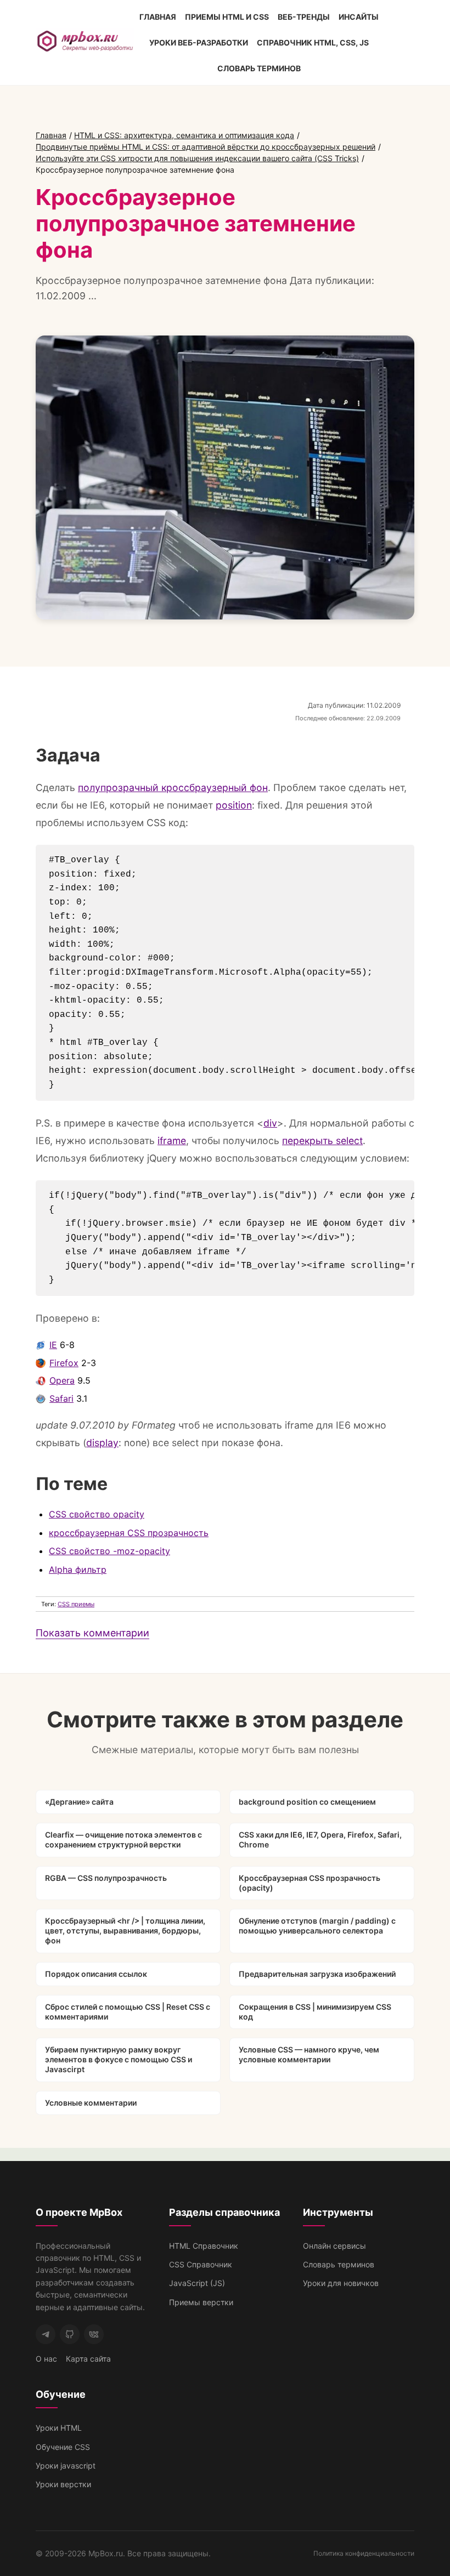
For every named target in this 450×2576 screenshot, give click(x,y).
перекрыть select (322, 1141)
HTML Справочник (204, 2246)
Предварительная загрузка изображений (317, 1974)
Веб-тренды (304, 17)
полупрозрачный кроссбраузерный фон (173, 787)
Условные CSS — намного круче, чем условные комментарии (309, 2054)
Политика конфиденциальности (364, 2553)
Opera (62, 1380)
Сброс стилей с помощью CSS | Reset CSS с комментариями (128, 2012)
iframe (172, 1141)
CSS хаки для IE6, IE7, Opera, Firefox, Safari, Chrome (320, 1839)
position (234, 805)
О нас (46, 2359)
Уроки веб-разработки (199, 42)
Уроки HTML (59, 2428)
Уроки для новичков (341, 2283)
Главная (158, 17)
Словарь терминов (259, 68)
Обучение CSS (63, 2447)
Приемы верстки (201, 2302)
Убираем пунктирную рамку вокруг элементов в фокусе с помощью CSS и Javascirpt (119, 2059)
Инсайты (359, 17)
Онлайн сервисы (334, 2246)
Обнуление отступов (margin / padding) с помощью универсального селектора (317, 1926)
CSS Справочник (201, 2264)
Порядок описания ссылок (96, 1974)
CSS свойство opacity (97, 1514)
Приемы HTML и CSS (227, 17)
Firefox (64, 1363)
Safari (61, 1398)
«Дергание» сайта (79, 1802)
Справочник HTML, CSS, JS (313, 42)
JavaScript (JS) (197, 2283)
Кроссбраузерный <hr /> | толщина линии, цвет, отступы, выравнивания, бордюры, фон (125, 1930)
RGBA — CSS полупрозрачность (106, 1878)
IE (53, 1345)
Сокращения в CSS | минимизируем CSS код (315, 2012)
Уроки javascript (66, 2466)
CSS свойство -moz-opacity (109, 1551)
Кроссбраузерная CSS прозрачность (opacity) (310, 1883)
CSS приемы (76, 1604)
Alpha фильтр (78, 1570)
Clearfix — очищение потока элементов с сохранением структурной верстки (123, 1839)
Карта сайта (88, 2359)
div (270, 1123)
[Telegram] (46, 2334)
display (102, 1443)
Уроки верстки (63, 2484)
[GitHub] (70, 2334)
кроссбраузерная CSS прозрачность (129, 1533)
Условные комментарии (91, 2103)
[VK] (94, 2334)
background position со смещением (307, 1802)
